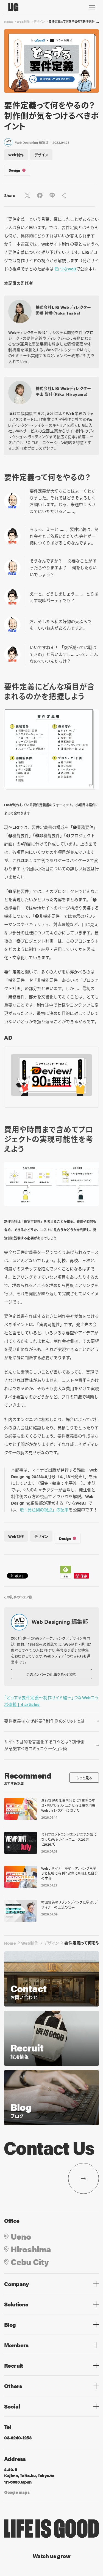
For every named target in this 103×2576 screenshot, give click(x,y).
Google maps (17, 2492)
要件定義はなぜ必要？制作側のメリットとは (44, 1721)
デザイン (39, 22)
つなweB (68, 269)
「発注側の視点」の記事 (47, 1509)
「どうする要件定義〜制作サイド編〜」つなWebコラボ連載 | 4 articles (51, 1701)
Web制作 (23, 22)
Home (9, 22)
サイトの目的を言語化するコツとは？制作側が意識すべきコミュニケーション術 (44, 1745)
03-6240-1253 (18, 2438)
